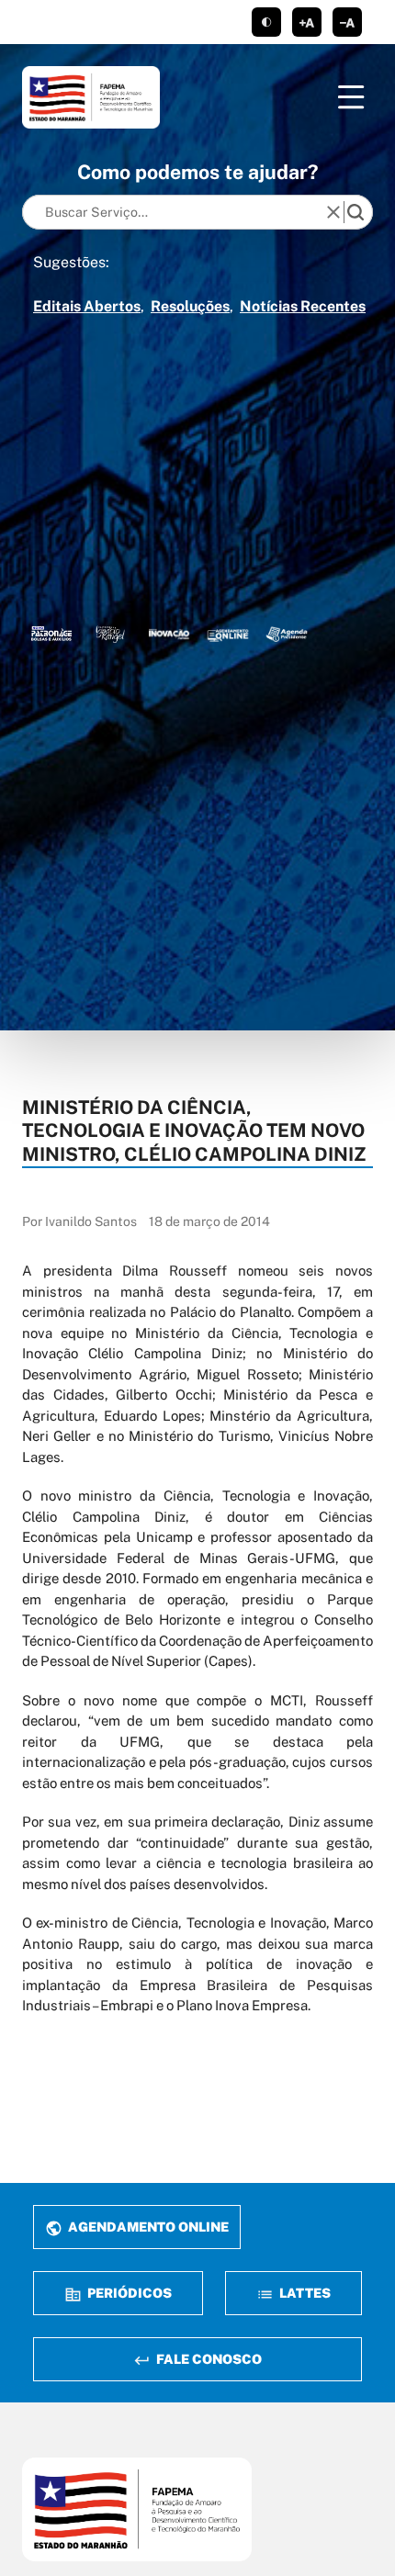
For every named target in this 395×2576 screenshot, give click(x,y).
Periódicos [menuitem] (128, 2293)
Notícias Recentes (303, 306)
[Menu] (351, 97)
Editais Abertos (87, 306)
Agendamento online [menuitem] (147, 2227)
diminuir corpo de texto (347, 22)
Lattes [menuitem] (304, 2293)
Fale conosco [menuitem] (208, 2359)
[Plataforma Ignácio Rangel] (110, 634)
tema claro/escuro (266, 22)
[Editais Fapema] (228, 634)
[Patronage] (51, 634)
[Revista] (169, 634)
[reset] (333, 212)
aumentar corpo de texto (307, 22)
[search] (355, 212)
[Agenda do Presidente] (287, 634)
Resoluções (190, 306)
